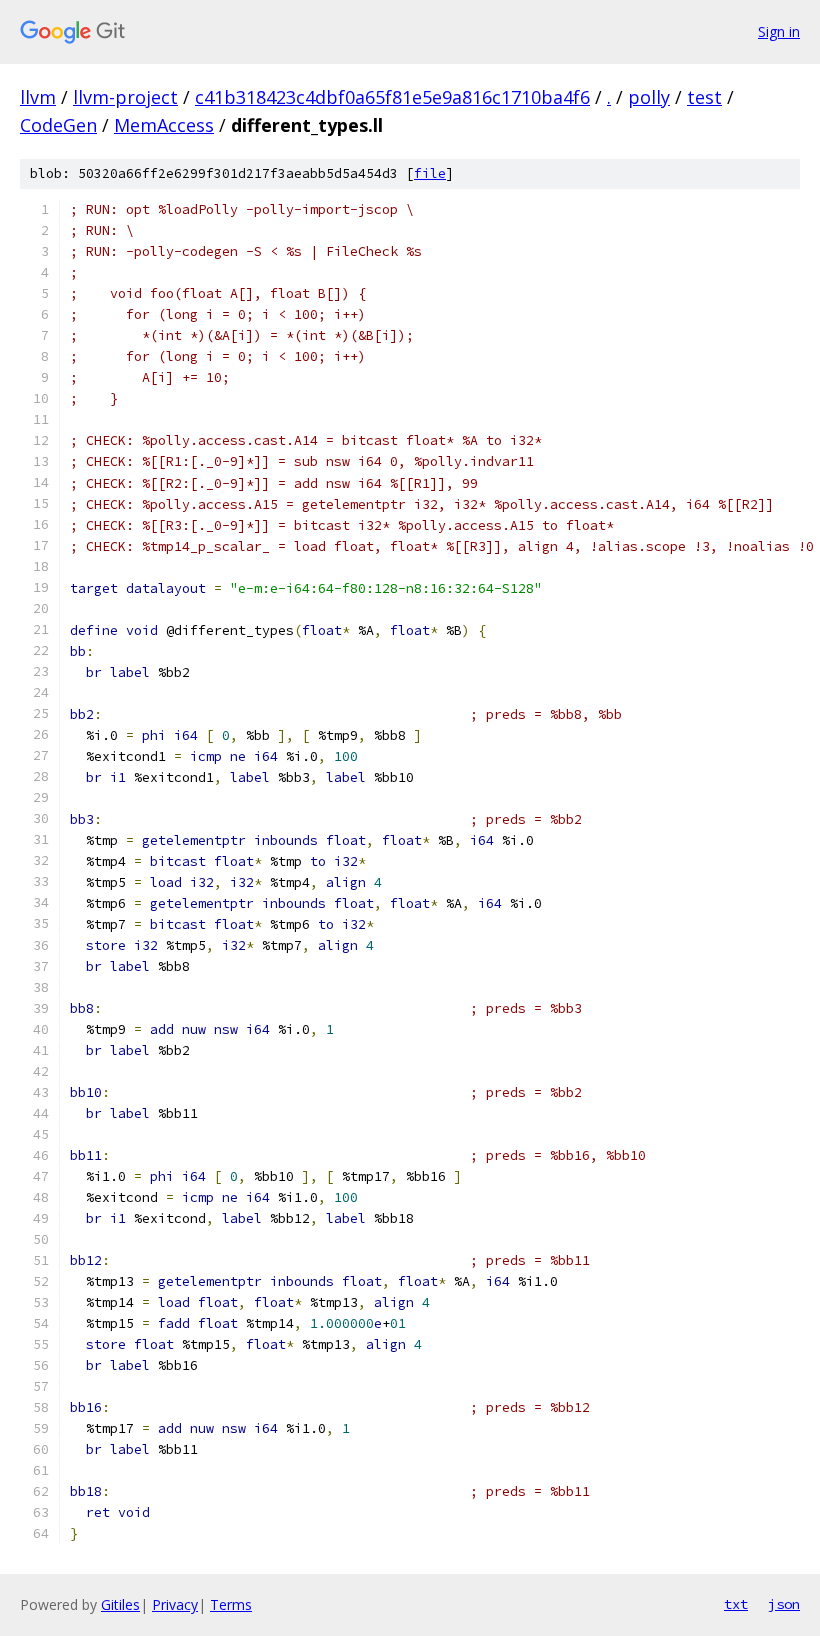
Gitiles (120, 1604)
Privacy (175, 1604)
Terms (231, 1604)
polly (649, 97)
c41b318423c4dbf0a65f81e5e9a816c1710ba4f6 (392, 97)
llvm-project (125, 97)
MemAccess (164, 125)
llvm (38, 97)
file (430, 173)
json (784, 1604)
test (704, 97)
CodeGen (58, 125)
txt (736, 1604)
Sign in (779, 31)
